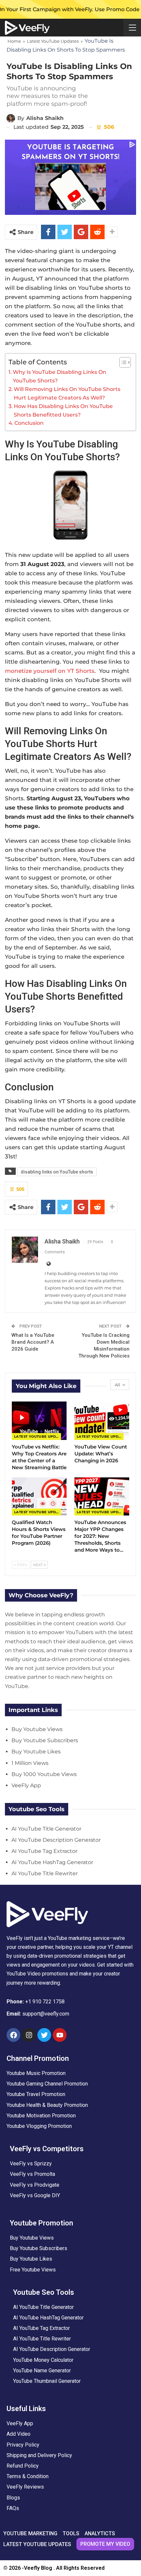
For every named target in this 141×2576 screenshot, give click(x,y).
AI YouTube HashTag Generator (52, 1862)
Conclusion (29, 423)
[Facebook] (13, 2035)
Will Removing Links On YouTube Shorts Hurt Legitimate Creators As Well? (67, 393)
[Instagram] (29, 2035)
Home (14, 41)
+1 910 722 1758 (45, 2002)
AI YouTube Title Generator (46, 1829)
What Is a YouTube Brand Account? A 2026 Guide (33, 1342)
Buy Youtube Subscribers (45, 1740)
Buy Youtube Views (37, 1729)
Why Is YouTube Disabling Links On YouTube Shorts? (60, 376)
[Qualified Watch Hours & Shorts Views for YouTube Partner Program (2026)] (39, 1497)
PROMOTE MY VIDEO (105, 2544)
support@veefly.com (46, 2014)
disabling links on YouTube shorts (57, 1172)
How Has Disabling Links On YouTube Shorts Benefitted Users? (63, 410)
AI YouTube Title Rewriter (45, 1873)
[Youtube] (60, 2035)
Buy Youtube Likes (36, 1752)
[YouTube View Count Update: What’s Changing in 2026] (102, 1421)
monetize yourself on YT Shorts (50, 671)
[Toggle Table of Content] (122, 362)
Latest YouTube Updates (53, 41)
